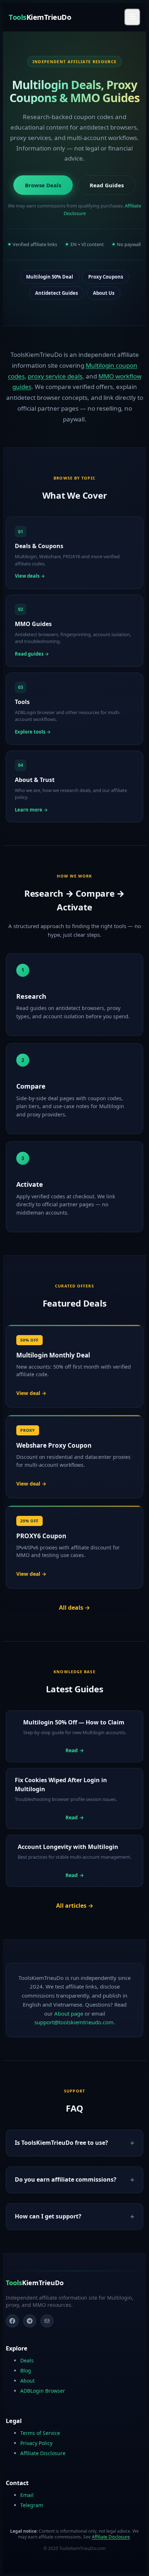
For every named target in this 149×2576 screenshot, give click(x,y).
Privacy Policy (36, 2443)
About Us (104, 293)
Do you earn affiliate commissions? (66, 2179)
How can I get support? (48, 2216)
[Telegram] (30, 2321)
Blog (26, 2371)
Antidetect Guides (56, 293)
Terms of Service (40, 2433)
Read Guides (107, 185)
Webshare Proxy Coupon (54, 1445)
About (27, 2381)
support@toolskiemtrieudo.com (74, 2022)
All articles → (75, 1906)
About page (69, 2013)
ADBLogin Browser (43, 2391)
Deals (27, 2360)
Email (27, 2495)
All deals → (74, 1608)
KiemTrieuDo (40, 17)
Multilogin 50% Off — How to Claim (74, 1722)
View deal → (31, 1393)
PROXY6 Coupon (41, 1536)
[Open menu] (132, 17)
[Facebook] (12, 2321)
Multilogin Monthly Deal (53, 1355)
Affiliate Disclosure (43, 2453)
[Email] (47, 2321)
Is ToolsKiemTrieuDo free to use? (61, 2143)
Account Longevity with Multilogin (68, 1847)
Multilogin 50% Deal (50, 277)
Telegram (32, 2505)
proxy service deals (55, 376)
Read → (75, 1750)
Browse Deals (43, 185)
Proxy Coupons (106, 277)
